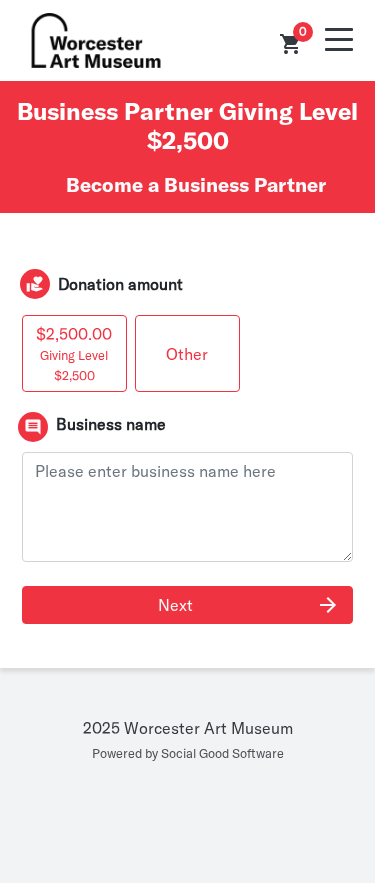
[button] (291, 44)
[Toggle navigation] (339, 40)
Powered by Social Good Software (188, 753)
